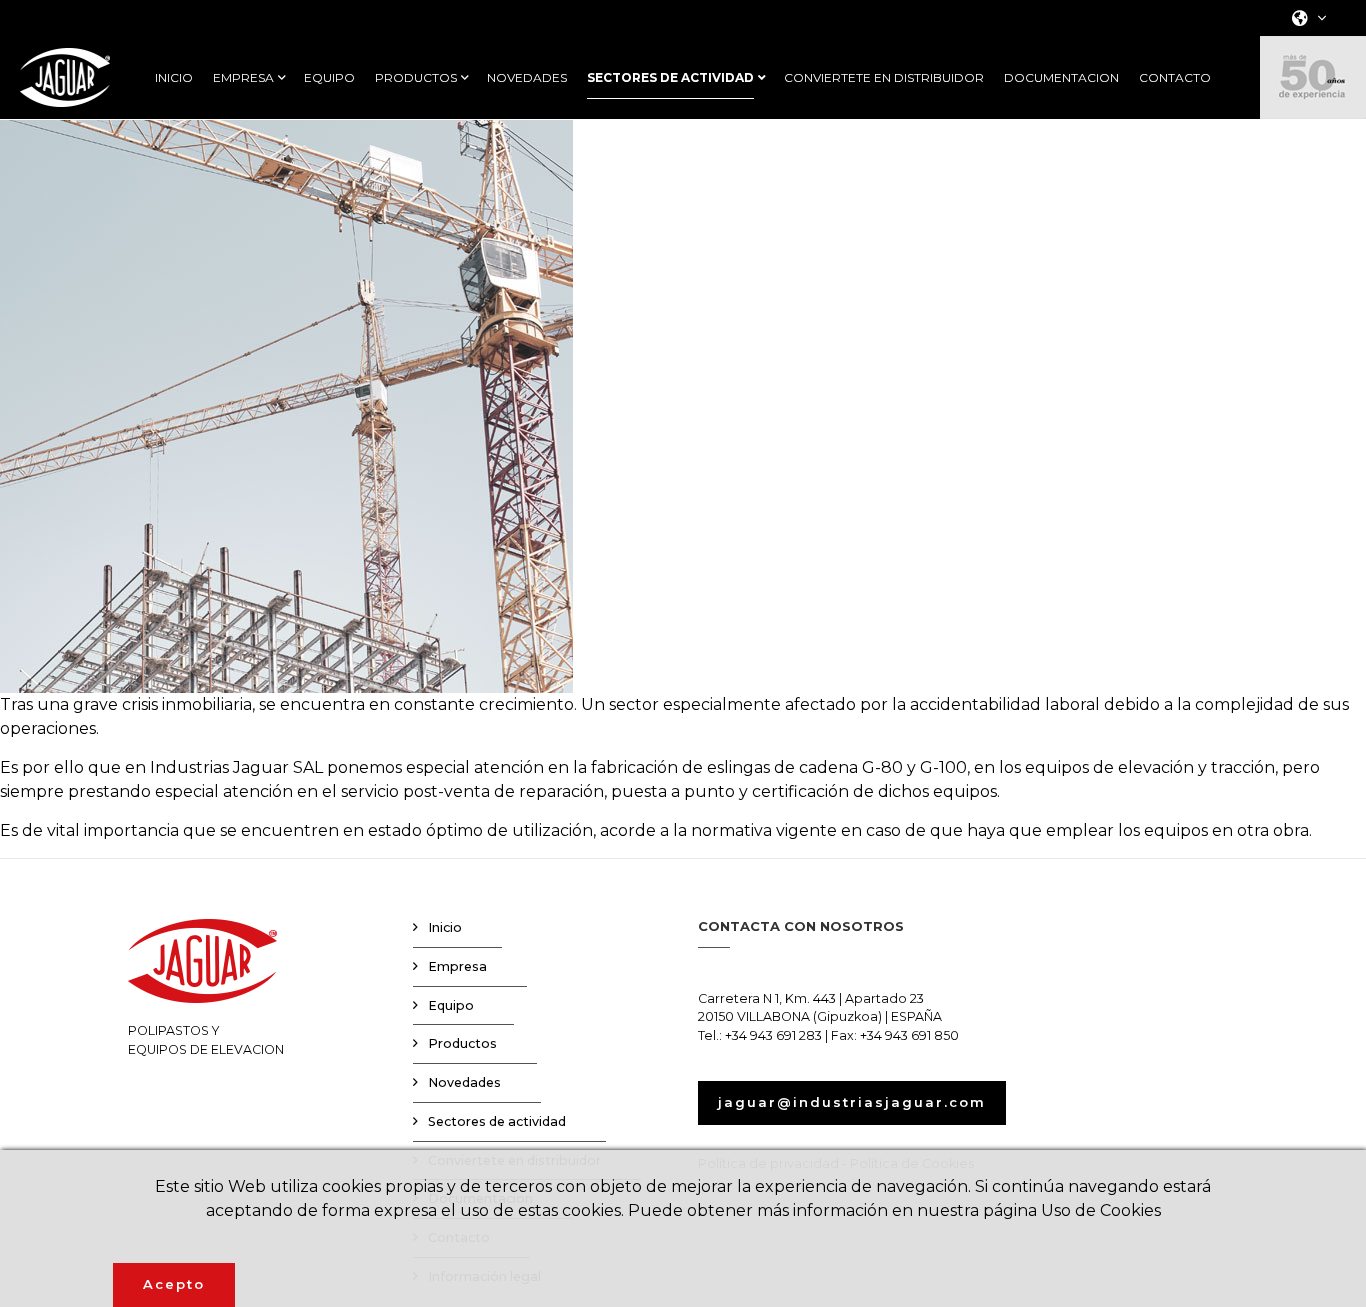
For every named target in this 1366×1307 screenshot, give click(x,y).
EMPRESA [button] (243, 78)
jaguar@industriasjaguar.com (852, 1102)
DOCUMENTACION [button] (1061, 78)
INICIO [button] (174, 78)
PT (1303, 130)
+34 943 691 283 (773, 1035)
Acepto (174, 1284)
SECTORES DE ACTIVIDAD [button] (670, 78)
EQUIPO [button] (329, 78)
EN (1304, 78)
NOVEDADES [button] (527, 78)
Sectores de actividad (497, 1121)
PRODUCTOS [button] (416, 78)
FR (1303, 104)
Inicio (445, 927)
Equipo (451, 1005)
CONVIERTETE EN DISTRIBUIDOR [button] (884, 78)
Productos (462, 1043)
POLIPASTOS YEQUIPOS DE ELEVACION (206, 1040)
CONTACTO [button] (1175, 78)
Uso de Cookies (1101, 1210)
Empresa (457, 966)
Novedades (464, 1082)
